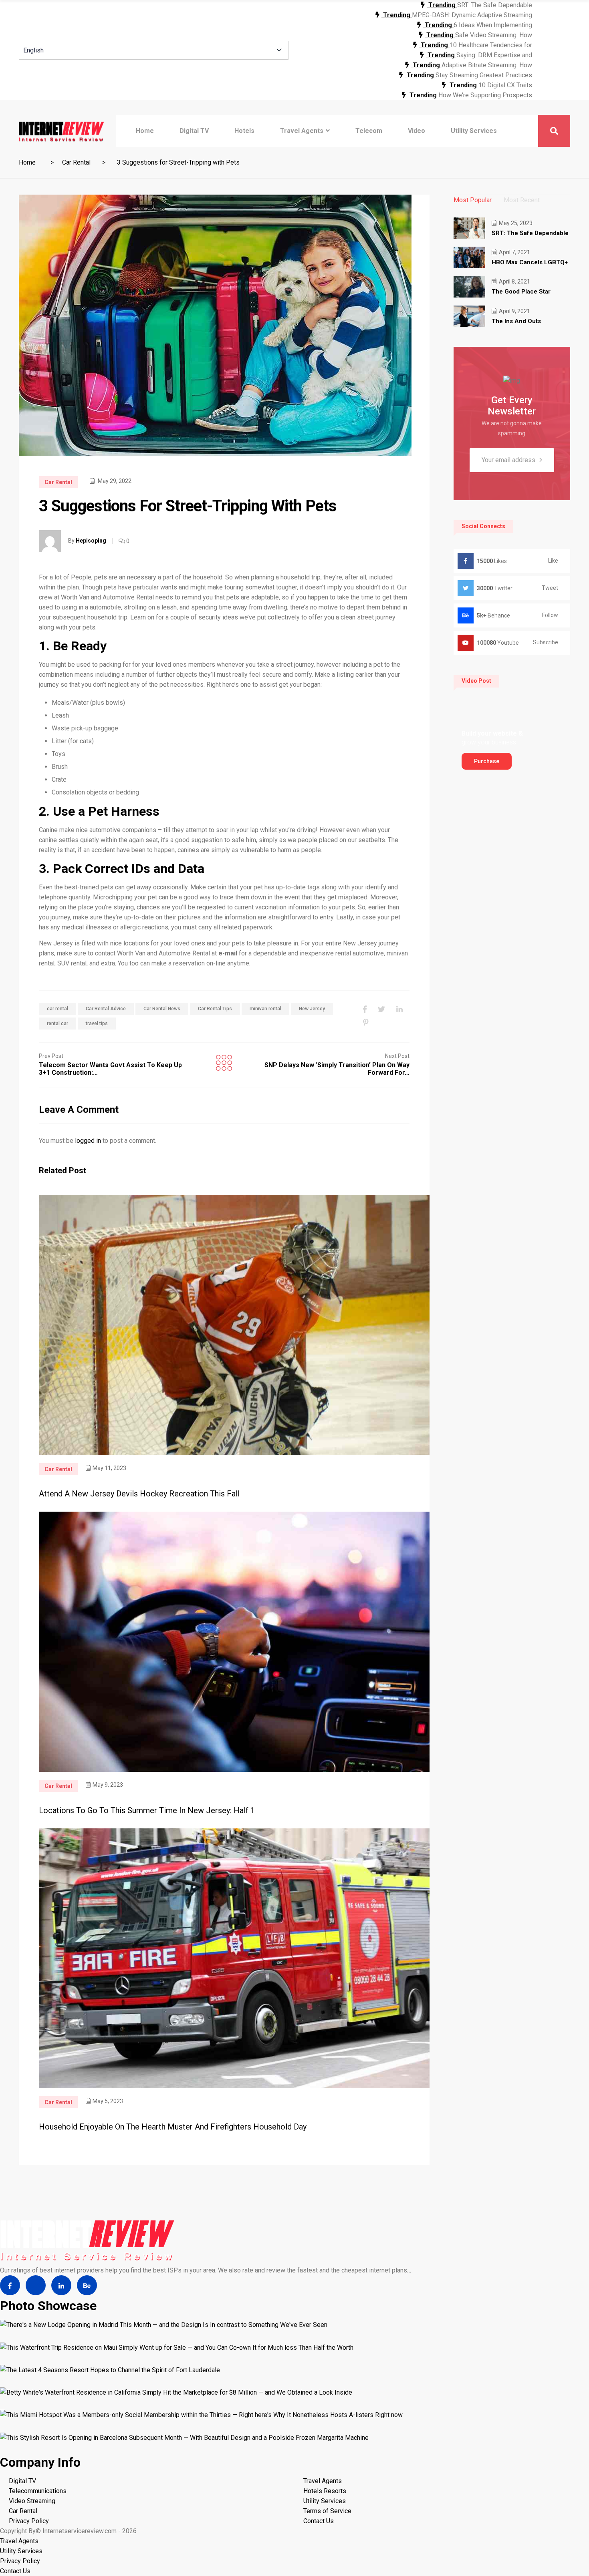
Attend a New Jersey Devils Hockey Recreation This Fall (139, 1494)
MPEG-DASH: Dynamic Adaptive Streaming (472, 15)
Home (145, 131)
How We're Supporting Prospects (485, 95)
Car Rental (76, 162)
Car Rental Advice (106, 1009)
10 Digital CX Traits (505, 85)
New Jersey (312, 1009)
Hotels (244, 131)
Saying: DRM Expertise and (494, 55)
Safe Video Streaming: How (494, 35)
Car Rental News (162, 1009)
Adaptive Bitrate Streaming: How (487, 65)
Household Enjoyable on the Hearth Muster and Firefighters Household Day (173, 2127)
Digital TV (194, 131)
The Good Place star (521, 292)
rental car (57, 1024)
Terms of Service (327, 2511)
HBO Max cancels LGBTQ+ (530, 262)
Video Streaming (32, 2501)
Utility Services (474, 131)
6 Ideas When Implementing (493, 25)
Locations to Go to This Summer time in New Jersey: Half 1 (147, 1810)
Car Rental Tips (215, 1009)
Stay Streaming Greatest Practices (484, 75)
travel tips (97, 1024)
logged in (88, 1141)
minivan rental (265, 1009)
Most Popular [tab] (473, 200)
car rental (57, 1009)
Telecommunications (38, 2491)
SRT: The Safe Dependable (495, 5)
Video (417, 131)
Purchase (487, 761)
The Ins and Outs (516, 321)
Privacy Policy (29, 2521)
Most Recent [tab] (522, 200)
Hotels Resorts (325, 2491)
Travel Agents (302, 131)
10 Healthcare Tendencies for (491, 45)
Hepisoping (91, 541)
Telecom (369, 131)
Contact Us (319, 2521)
